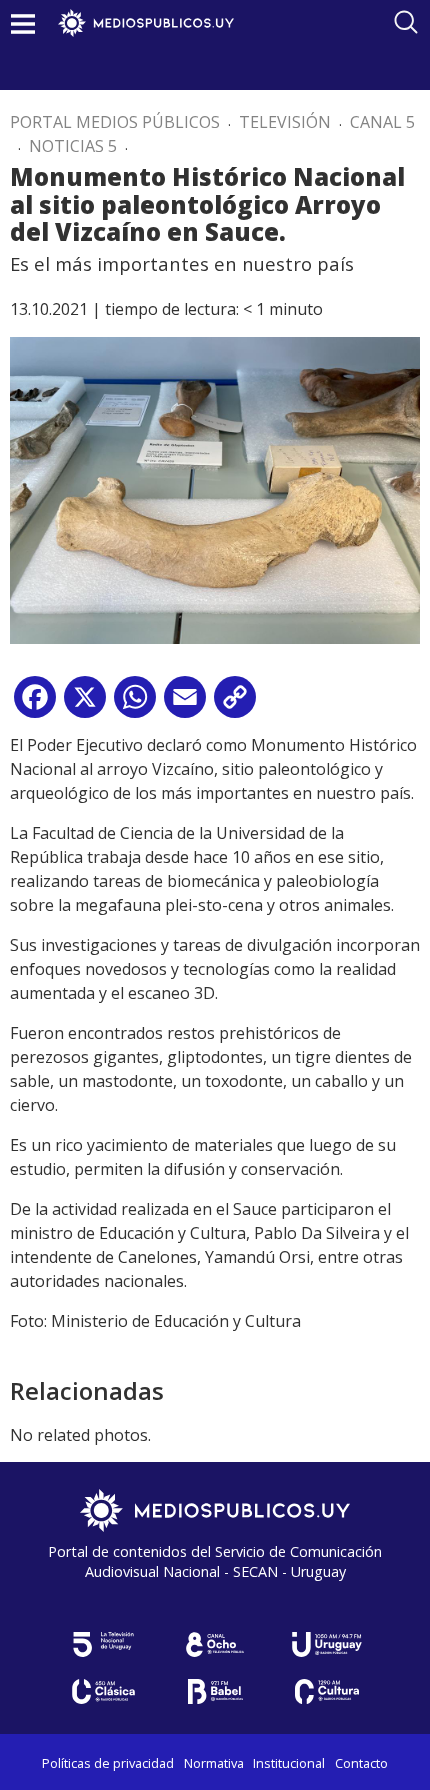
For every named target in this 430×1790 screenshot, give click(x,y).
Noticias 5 (73, 146)
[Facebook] (35, 704)
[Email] (185, 704)
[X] (85, 704)
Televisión (285, 122)
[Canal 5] (103, 1644)
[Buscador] (406, 22)
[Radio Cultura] (327, 1691)
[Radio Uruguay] (327, 1644)
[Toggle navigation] (23, 23)
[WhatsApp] (135, 704)
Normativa (214, 1763)
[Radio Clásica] (103, 1691)
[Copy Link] (235, 704)
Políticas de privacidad (108, 1763)
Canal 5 (382, 122)
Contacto (361, 1763)
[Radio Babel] (215, 1691)
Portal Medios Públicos (115, 122)
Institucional (289, 1763)
